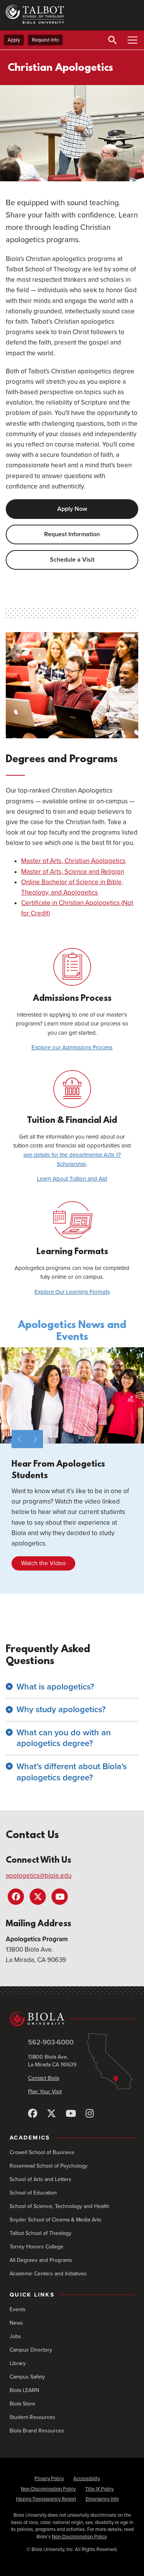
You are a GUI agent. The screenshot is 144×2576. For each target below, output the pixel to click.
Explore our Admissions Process (72, 1047)
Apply (14, 40)
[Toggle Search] (113, 40)
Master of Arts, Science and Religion (73, 872)
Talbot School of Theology (41, 2233)
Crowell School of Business (42, 2152)
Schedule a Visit (72, 560)
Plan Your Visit (45, 2092)
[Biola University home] (72, 2019)
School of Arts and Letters (41, 2179)
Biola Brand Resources (37, 2431)
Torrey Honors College (36, 2247)
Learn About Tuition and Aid (72, 1179)
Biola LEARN (24, 2390)
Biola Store (22, 2404)
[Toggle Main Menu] (132, 40)
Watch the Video (43, 1563)
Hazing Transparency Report (46, 2499)
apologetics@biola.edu (39, 1876)
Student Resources (32, 2417)
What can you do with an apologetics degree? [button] (64, 1738)
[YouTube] (71, 2114)
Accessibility (87, 2479)
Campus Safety (27, 2377)
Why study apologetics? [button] (61, 1710)
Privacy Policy (49, 2479)
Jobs (15, 2336)
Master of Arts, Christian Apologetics (73, 861)
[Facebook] (33, 2114)
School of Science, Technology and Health (60, 2206)
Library (18, 2363)
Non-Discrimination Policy (48, 2489)
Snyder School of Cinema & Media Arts (55, 2220)
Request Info (45, 40)
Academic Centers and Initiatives (48, 2274)
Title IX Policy (99, 2489)
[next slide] (35, 1439)
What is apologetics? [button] (55, 1687)
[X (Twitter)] (51, 2114)
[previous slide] (19, 1439)
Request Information (72, 534)
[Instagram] (90, 2114)
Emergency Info (102, 2499)
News (16, 2323)
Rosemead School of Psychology (49, 2166)
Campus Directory (31, 2350)
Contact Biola (44, 2078)
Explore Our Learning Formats (72, 1292)
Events (18, 2309)
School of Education (33, 2193)
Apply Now (72, 509)
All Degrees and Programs (41, 2260)
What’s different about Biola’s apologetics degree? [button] (72, 1772)
